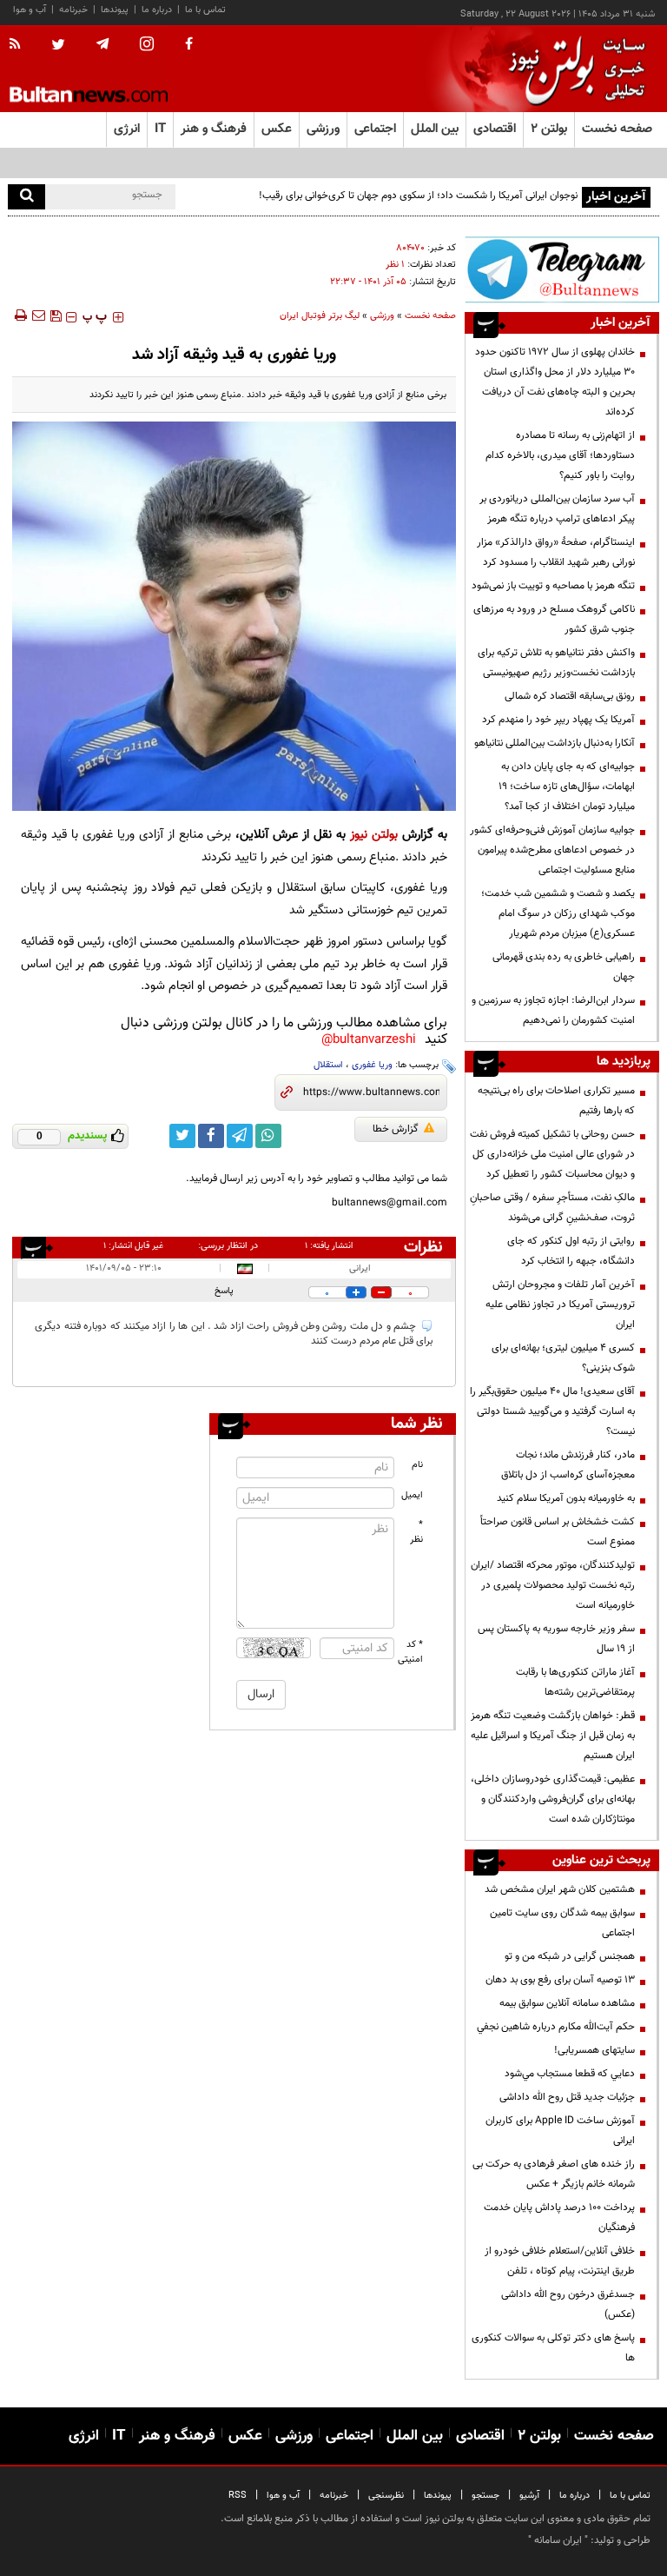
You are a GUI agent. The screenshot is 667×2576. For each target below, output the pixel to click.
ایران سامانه (558, 2540)
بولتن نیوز (374, 835)
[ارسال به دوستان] (38, 315)
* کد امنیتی (411, 1652)
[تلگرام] (562, 269)
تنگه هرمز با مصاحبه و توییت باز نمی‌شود (553, 586)
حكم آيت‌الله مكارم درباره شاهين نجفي (556, 2027)
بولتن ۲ (549, 129)
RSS (238, 2496)
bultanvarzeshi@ (369, 1040)
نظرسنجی (386, 2496)
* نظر (416, 1532)
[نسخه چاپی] (20, 315)
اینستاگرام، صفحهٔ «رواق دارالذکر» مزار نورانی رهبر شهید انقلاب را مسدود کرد (556, 552)
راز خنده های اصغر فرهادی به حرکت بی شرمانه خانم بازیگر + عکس (554, 2174)
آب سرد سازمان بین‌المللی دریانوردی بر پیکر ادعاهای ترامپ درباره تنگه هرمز (557, 509)
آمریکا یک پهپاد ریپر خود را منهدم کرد (558, 720)
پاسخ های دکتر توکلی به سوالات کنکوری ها (553, 2348)
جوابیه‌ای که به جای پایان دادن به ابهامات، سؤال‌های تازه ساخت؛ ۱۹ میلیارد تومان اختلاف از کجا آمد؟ (567, 787)
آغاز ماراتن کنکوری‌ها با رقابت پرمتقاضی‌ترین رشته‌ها (575, 1682)
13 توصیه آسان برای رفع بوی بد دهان (560, 1980)
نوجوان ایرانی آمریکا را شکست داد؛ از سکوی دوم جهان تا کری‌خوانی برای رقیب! (418, 196)
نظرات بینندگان (420, 1247)
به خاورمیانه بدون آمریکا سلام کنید (566, 1498)
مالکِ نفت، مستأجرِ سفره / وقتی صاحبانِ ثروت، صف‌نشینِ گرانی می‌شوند (552, 1208)
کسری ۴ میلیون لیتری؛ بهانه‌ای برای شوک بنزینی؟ (563, 1358)
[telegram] (102, 44)
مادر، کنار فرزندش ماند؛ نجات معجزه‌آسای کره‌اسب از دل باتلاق (568, 1465)
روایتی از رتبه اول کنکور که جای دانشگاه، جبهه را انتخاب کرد (571, 1251)
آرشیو (529, 2496)
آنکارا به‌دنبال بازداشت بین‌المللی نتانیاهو (555, 743)
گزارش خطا (396, 1129)
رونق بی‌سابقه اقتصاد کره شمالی (570, 696)
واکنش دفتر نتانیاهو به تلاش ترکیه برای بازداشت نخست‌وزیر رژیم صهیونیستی (556, 663)
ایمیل (412, 1495)
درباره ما (157, 10)
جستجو (485, 2496)
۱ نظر (395, 265)
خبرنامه (73, 10)
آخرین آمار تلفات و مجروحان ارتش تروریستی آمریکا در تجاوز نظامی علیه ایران (560, 1305)
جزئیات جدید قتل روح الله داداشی (567, 2097)
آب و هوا (30, 10)
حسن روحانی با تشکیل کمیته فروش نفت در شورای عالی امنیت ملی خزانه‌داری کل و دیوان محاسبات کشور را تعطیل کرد (552, 1154)
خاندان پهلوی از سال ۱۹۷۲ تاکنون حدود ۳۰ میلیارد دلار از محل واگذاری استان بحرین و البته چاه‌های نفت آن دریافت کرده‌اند (555, 382)
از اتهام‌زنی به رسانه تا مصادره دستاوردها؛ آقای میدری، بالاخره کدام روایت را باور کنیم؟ (560, 455)
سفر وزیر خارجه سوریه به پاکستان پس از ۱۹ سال (556, 1639)
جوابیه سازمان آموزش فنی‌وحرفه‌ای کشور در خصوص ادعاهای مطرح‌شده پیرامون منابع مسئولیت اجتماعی (552, 850)
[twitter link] (182, 1136)
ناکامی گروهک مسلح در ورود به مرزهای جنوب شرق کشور (554, 619)
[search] (26, 197)
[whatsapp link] (268, 1136)
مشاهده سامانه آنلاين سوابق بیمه (567, 2003)
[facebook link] (211, 1136)
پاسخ (224, 1291)
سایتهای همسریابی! (594, 2050)
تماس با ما (205, 10)
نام (417, 1465)
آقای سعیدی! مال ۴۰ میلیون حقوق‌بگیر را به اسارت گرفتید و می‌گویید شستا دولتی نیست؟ (552, 1411)
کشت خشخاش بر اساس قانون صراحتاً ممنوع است (558, 1532)
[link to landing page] (572, 69)
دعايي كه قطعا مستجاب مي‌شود (570, 2074)
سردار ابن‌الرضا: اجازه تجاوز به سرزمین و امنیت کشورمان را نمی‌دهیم (553, 1010)
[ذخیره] (56, 315)
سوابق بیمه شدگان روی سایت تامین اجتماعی (562, 1923)
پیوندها (115, 10)
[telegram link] (240, 1136)
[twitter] (58, 46)
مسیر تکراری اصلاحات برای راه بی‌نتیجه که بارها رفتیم (556, 1101)
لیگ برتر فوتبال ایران (320, 316)
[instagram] (147, 46)
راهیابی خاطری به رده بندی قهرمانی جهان (564, 967)
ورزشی (382, 316)
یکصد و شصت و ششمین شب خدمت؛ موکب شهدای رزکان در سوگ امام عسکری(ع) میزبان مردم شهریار (558, 913)
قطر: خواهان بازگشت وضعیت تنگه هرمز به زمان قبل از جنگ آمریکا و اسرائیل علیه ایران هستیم (553, 1736)
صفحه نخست (617, 129)
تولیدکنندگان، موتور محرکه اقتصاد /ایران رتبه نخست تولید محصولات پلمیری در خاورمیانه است (553, 1585)
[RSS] (20, 45)
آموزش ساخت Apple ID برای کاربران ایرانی (560, 2131)
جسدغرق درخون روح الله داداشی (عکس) (568, 2304)
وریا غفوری (372, 1065)
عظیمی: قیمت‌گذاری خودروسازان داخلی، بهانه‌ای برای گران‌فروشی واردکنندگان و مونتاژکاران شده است (553, 1799)
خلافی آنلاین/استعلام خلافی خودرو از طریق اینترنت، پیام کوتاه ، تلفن (560, 2261)
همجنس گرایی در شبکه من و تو (570, 1956)
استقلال (328, 1065)
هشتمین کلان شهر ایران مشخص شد (560, 1889)
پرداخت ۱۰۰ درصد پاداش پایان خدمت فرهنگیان (559, 2217)
